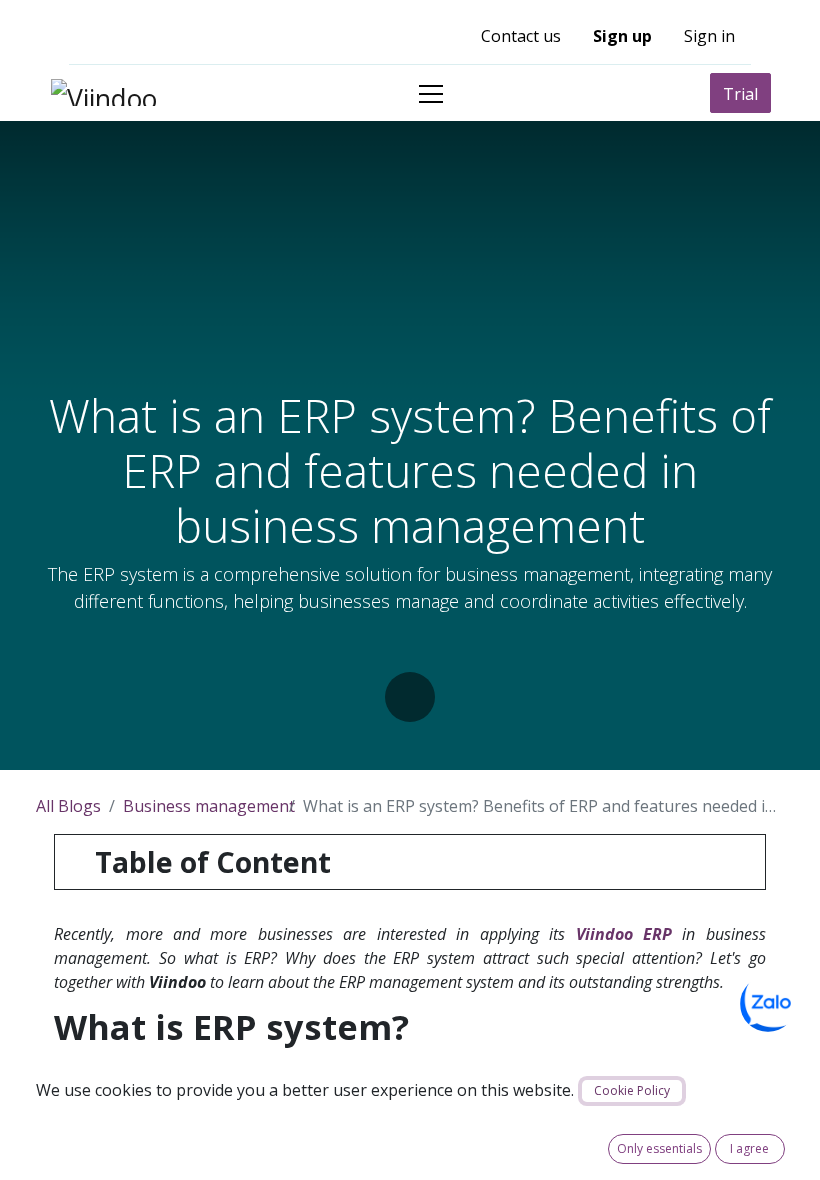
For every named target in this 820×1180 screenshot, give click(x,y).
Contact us (521, 36)
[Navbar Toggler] (431, 93)
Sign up (622, 36)
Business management (209, 806)
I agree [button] (749, 1148)
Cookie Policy (632, 1090)
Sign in (709, 36)
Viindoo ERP (624, 934)
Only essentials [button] (659, 1148)
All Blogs (68, 806)
